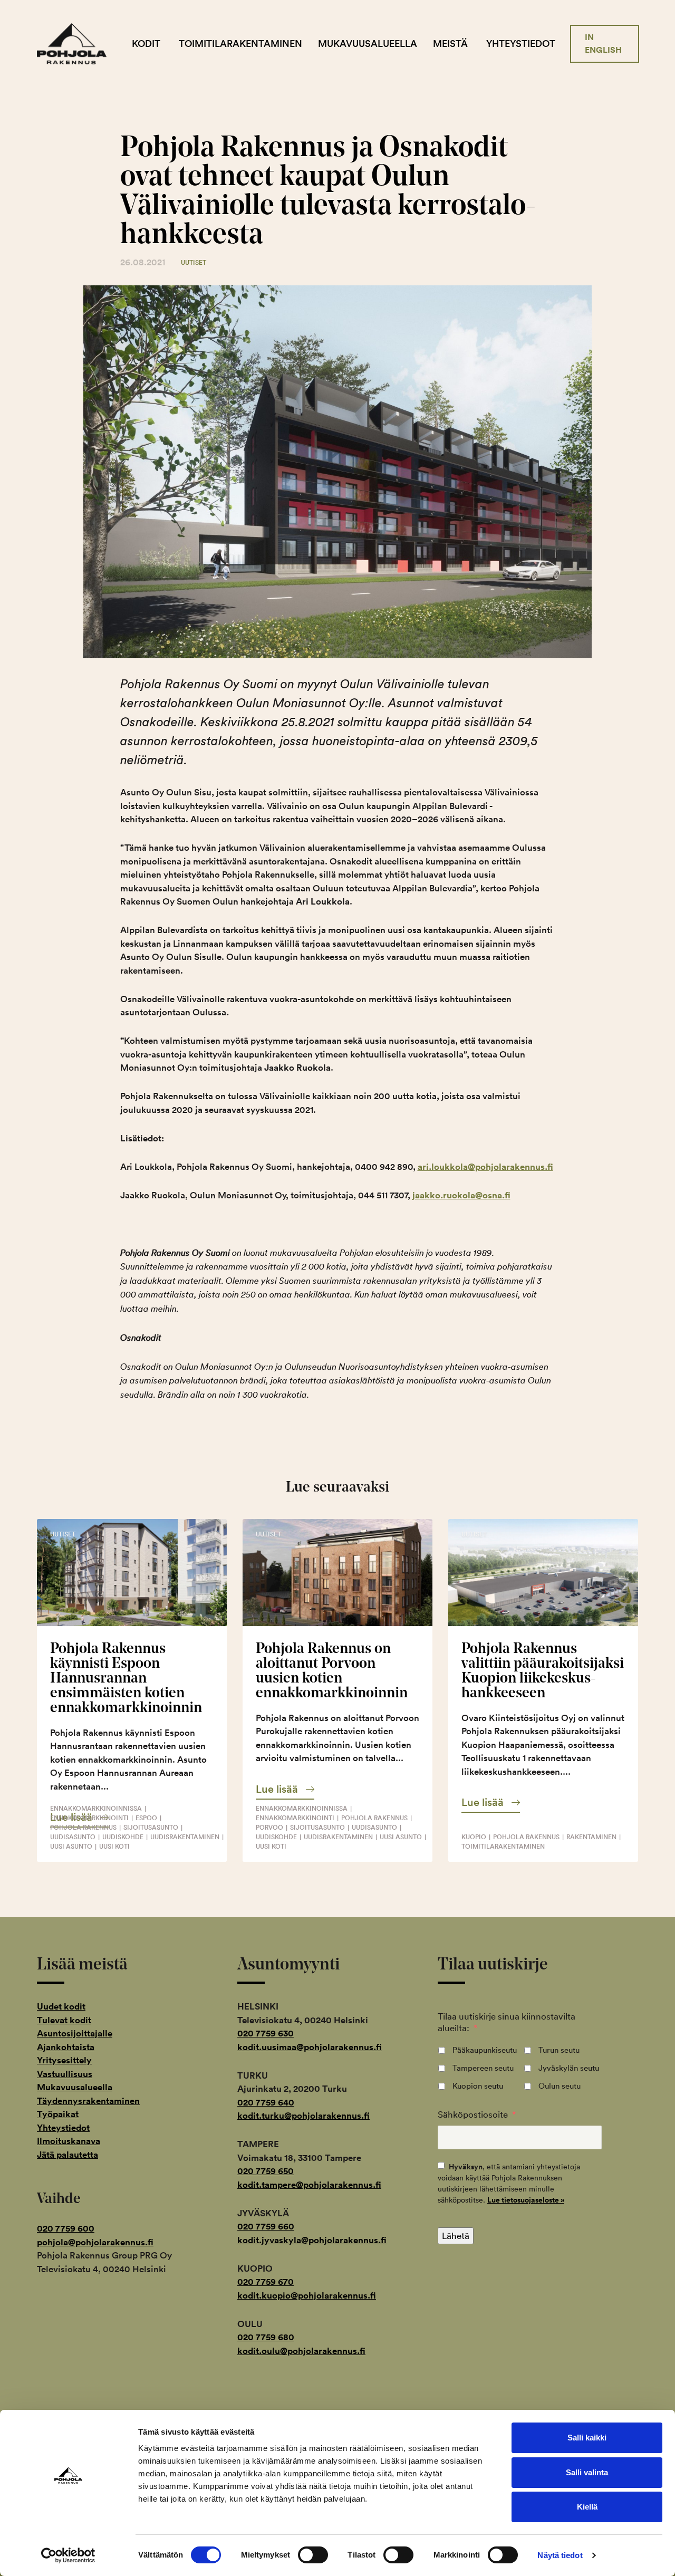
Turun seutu (559, 2050)
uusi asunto (71, 1846)
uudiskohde (123, 1837)
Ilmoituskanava (69, 2141)
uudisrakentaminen (185, 1837)
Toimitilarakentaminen (240, 44)
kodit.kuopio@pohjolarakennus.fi (307, 2295)
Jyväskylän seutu (569, 2068)
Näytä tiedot (560, 2555)
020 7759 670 (266, 2282)
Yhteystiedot (521, 44)
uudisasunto (73, 1837)
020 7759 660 (266, 2226)
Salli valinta (587, 2472)
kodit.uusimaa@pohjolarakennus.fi (310, 2047)
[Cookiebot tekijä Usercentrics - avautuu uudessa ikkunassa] (68, 2555)
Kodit (146, 44)
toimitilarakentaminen (503, 1846)
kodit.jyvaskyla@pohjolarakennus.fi (312, 2240)
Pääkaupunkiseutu (485, 2050)
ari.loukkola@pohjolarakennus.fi (485, 1167)
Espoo (146, 1818)
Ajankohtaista (66, 2047)
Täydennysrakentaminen (88, 2101)
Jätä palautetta (67, 2155)
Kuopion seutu (478, 2086)
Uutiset (194, 262)
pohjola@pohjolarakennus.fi (95, 2242)
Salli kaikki (587, 2438)
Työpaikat (58, 2114)
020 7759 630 (266, 2033)
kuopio (474, 1837)
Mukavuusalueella (368, 44)
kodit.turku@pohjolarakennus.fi (303, 2116)
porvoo (269, 1827)
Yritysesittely (64, 2060)
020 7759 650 (266, 2171)
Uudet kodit (61, 2006)
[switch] (313, 2555)
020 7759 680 (266, 2337)
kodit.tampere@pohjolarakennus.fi (309, 2185)
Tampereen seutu (483, 2068)
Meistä (450, 44)
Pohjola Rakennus (80, 44)
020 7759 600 (66, 2228)
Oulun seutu (560, 2086)
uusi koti (114, 1846)
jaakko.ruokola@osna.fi (461, 1195)
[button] (285, 1789)
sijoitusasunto (151, 1827)
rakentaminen (591, 1837)
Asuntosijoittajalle (75, 2033)
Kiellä (587, 2507)
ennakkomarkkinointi (89, 1818)
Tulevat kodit (64, 2020)
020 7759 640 (266, 2102)
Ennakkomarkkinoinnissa (96, 1808)
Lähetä (456, 2236)
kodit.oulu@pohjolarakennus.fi (301, 2351)
